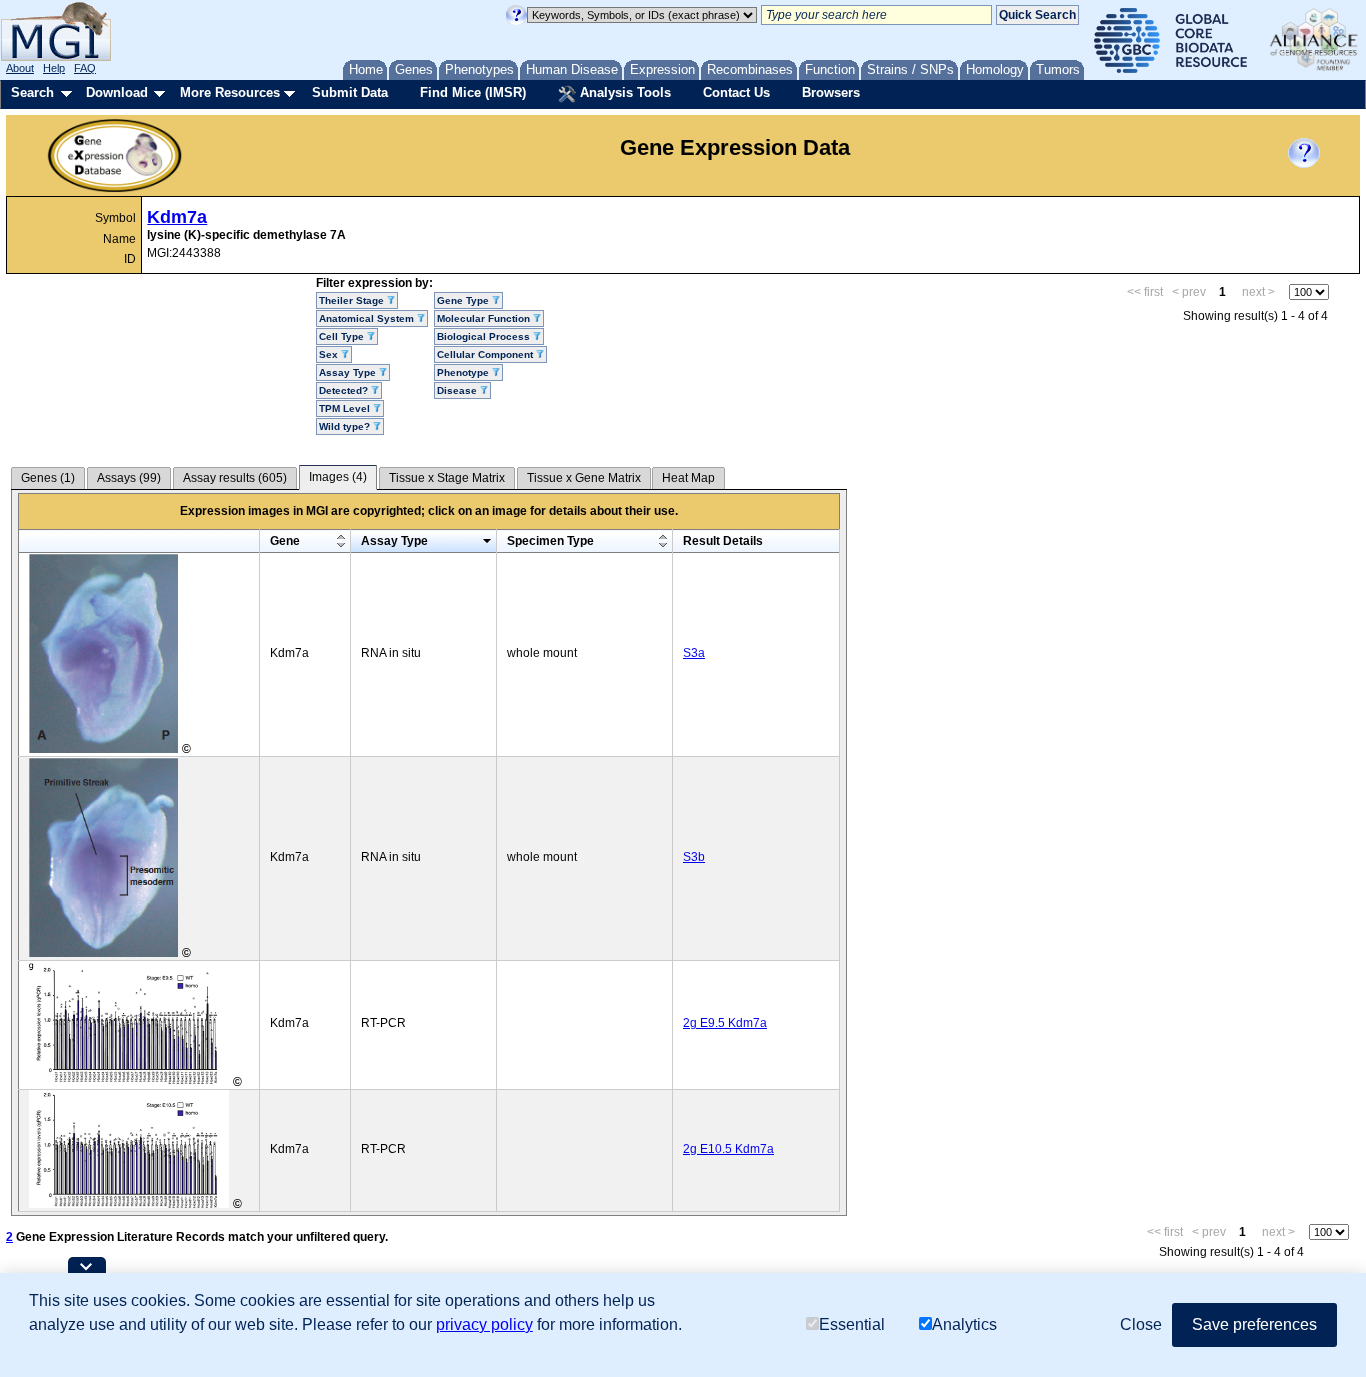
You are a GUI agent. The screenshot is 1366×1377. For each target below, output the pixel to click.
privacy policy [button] (484, 1324)
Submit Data (350, 92)
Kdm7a (177, 217)
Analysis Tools (623, 92)
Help (54, 68)
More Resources (230, 92)
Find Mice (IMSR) (473, 92)
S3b (694, 857)
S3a (694, 653)
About (20, 68)
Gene (285, 541)
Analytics (964, 1324)
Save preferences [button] (1254, 1324)
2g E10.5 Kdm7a (728, 1149)
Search (32, 92)
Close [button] (1141, 1324)
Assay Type (394, 541)
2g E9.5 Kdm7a (725, 1023)
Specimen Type (550, 541)
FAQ (85, 68)
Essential (852, 1324)
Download (117, 92)
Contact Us (736, 92)
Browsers (831, 92)
